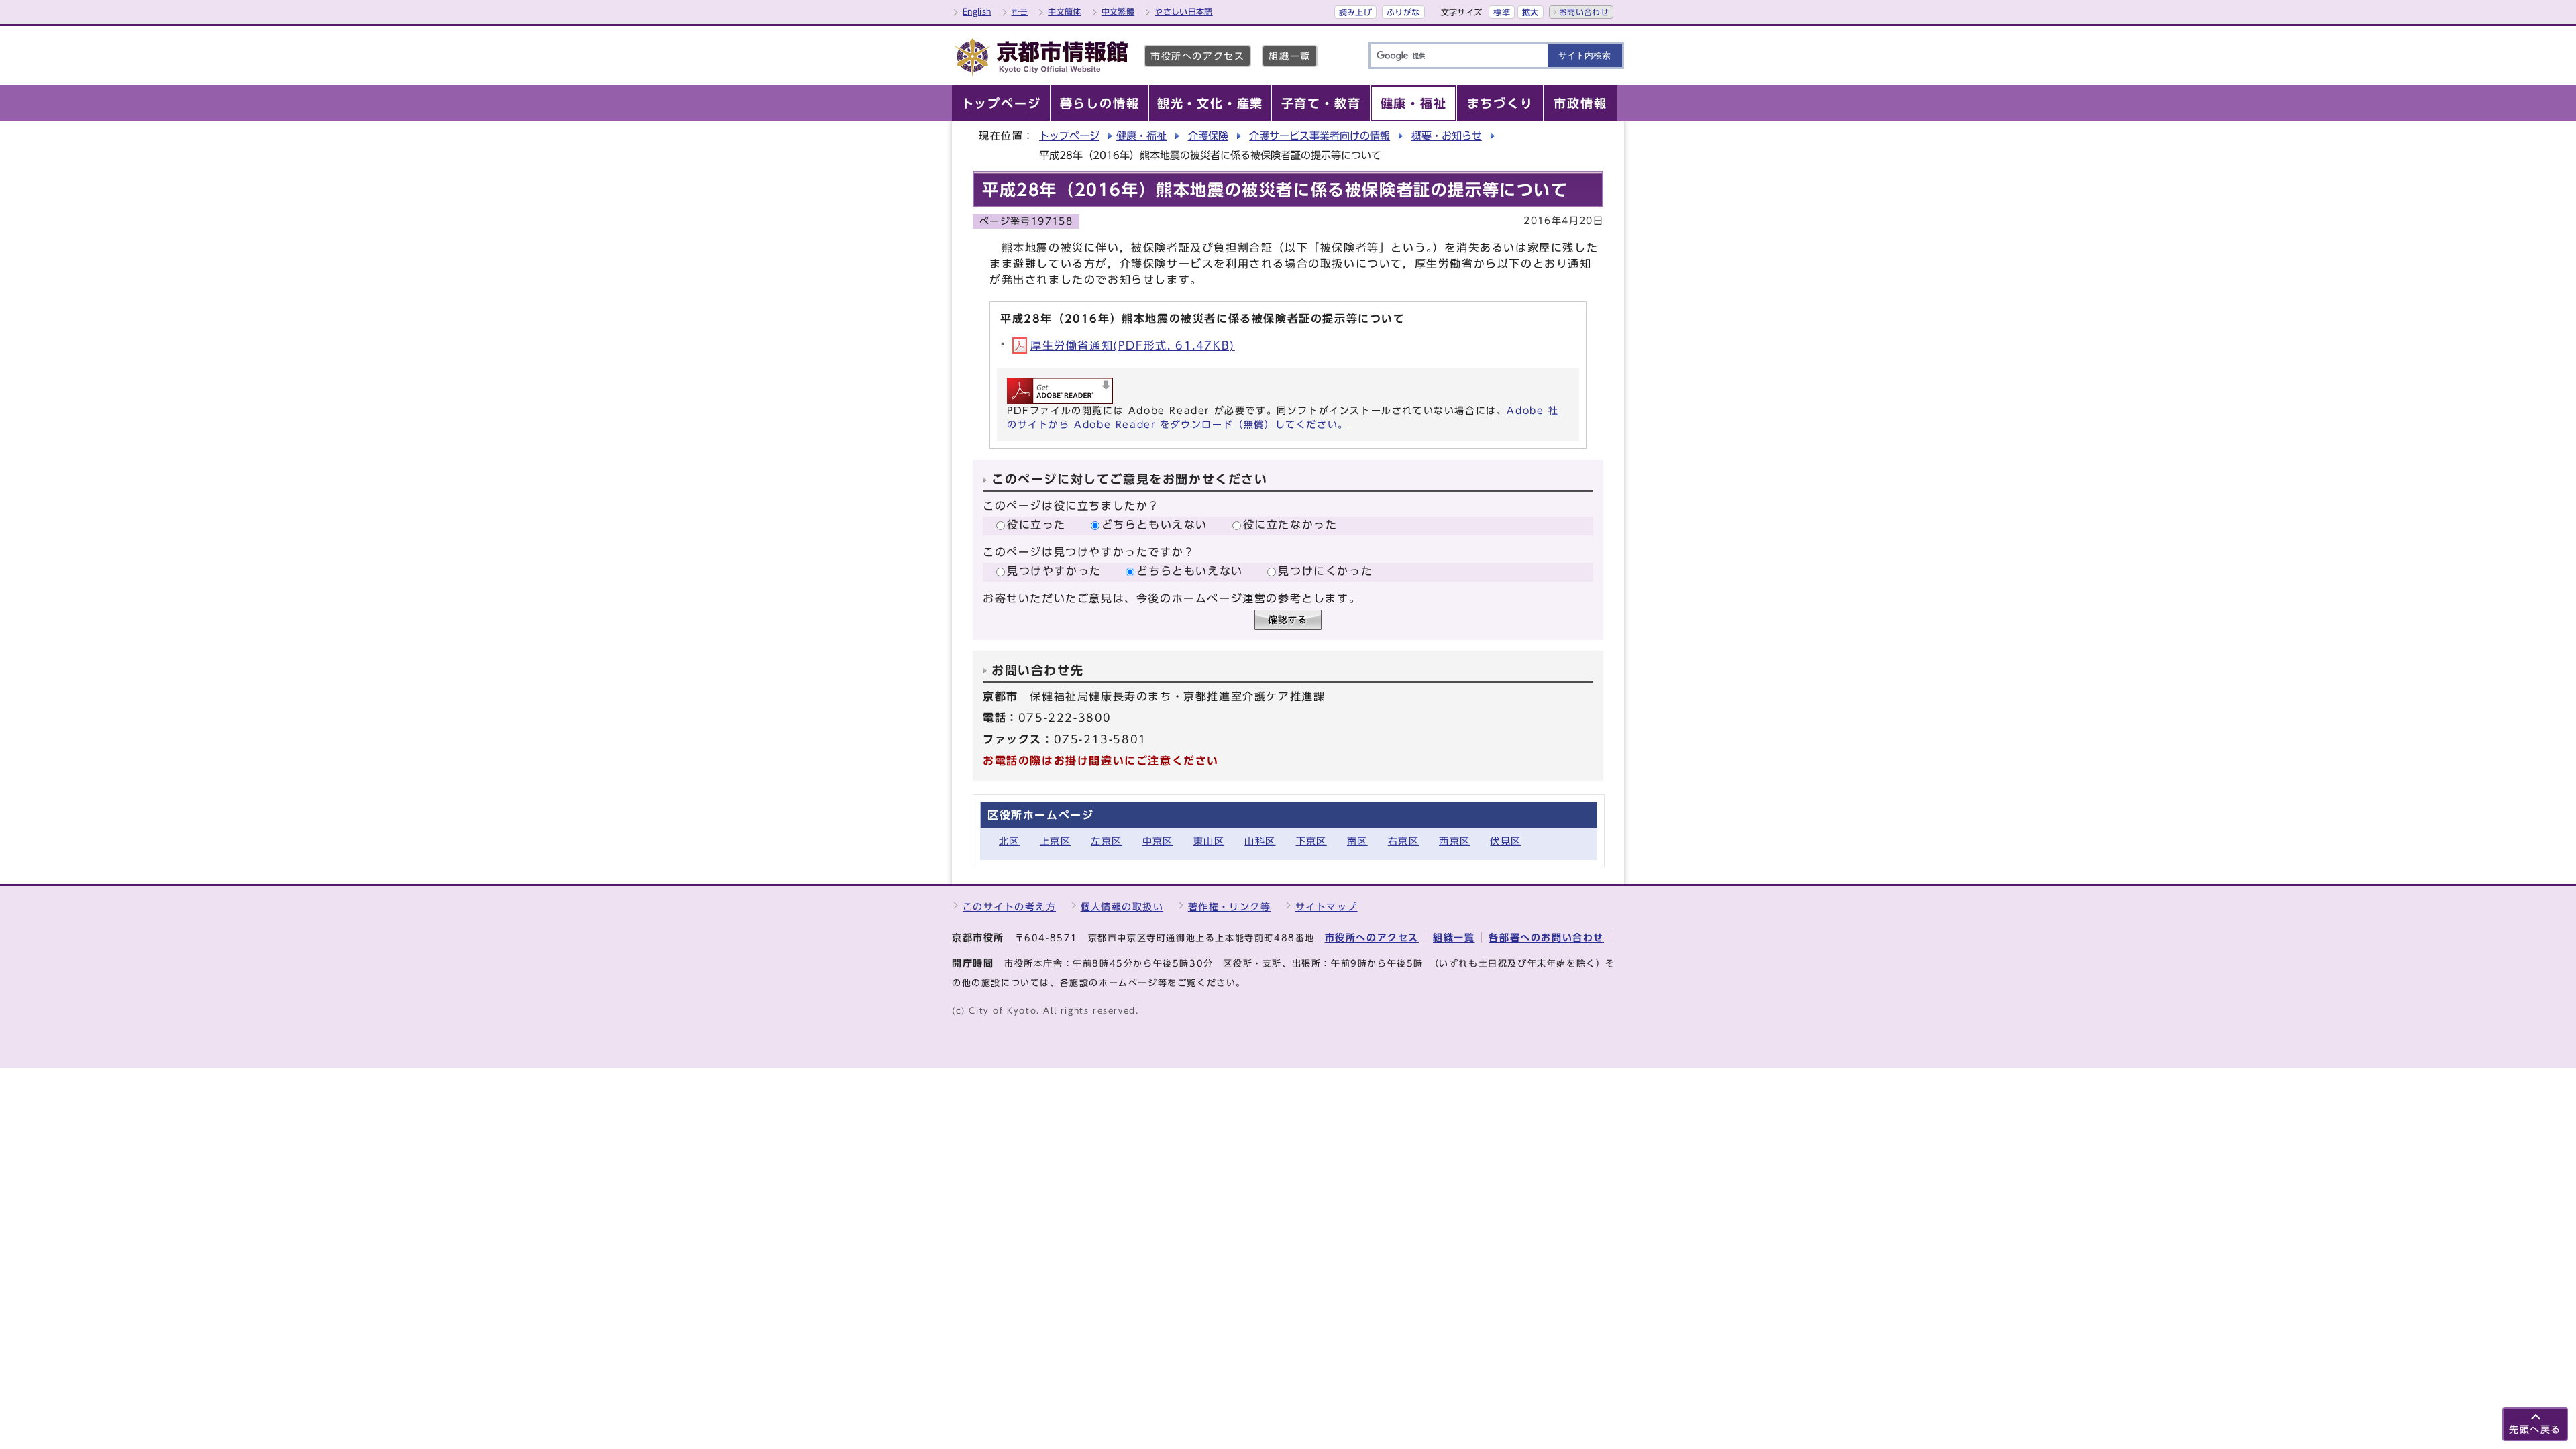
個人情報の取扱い (1122, 907)
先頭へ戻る (2535, 1429)
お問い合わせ (1584, 12)
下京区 (1311, 841)
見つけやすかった (1054, 571)
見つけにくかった (1325, 571)
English (977, 11)
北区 (1009, 841)
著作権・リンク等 (1230, 907)
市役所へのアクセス (1197, 56)
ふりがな (1403, 12)
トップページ (1069, 136)
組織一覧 (1289, 56)
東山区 (1209, 841)
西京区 (1454, 841)
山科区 (1260, 841)
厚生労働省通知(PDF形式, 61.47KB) (1133, 345)
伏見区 (1505, 841)
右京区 (1403, 841)
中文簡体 (1064, 11)
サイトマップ (1327, 907)
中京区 (1158, 841)
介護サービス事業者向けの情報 (1320, 136)
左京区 (1106, 841)
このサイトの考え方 (1009, 907)
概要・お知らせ (1447, 136)
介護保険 (1208, 136)
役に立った (1036, 525)
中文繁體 (1118, 11)
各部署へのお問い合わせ (1546, 937)
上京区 (1055, 841)
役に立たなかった (1290, 525)
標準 (1502, 12)
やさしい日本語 (1184, 11)
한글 (1020, 11)
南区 (1357, 841)
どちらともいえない (1155, 525)
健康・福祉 (1141, 136)
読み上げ (1355, 12)
